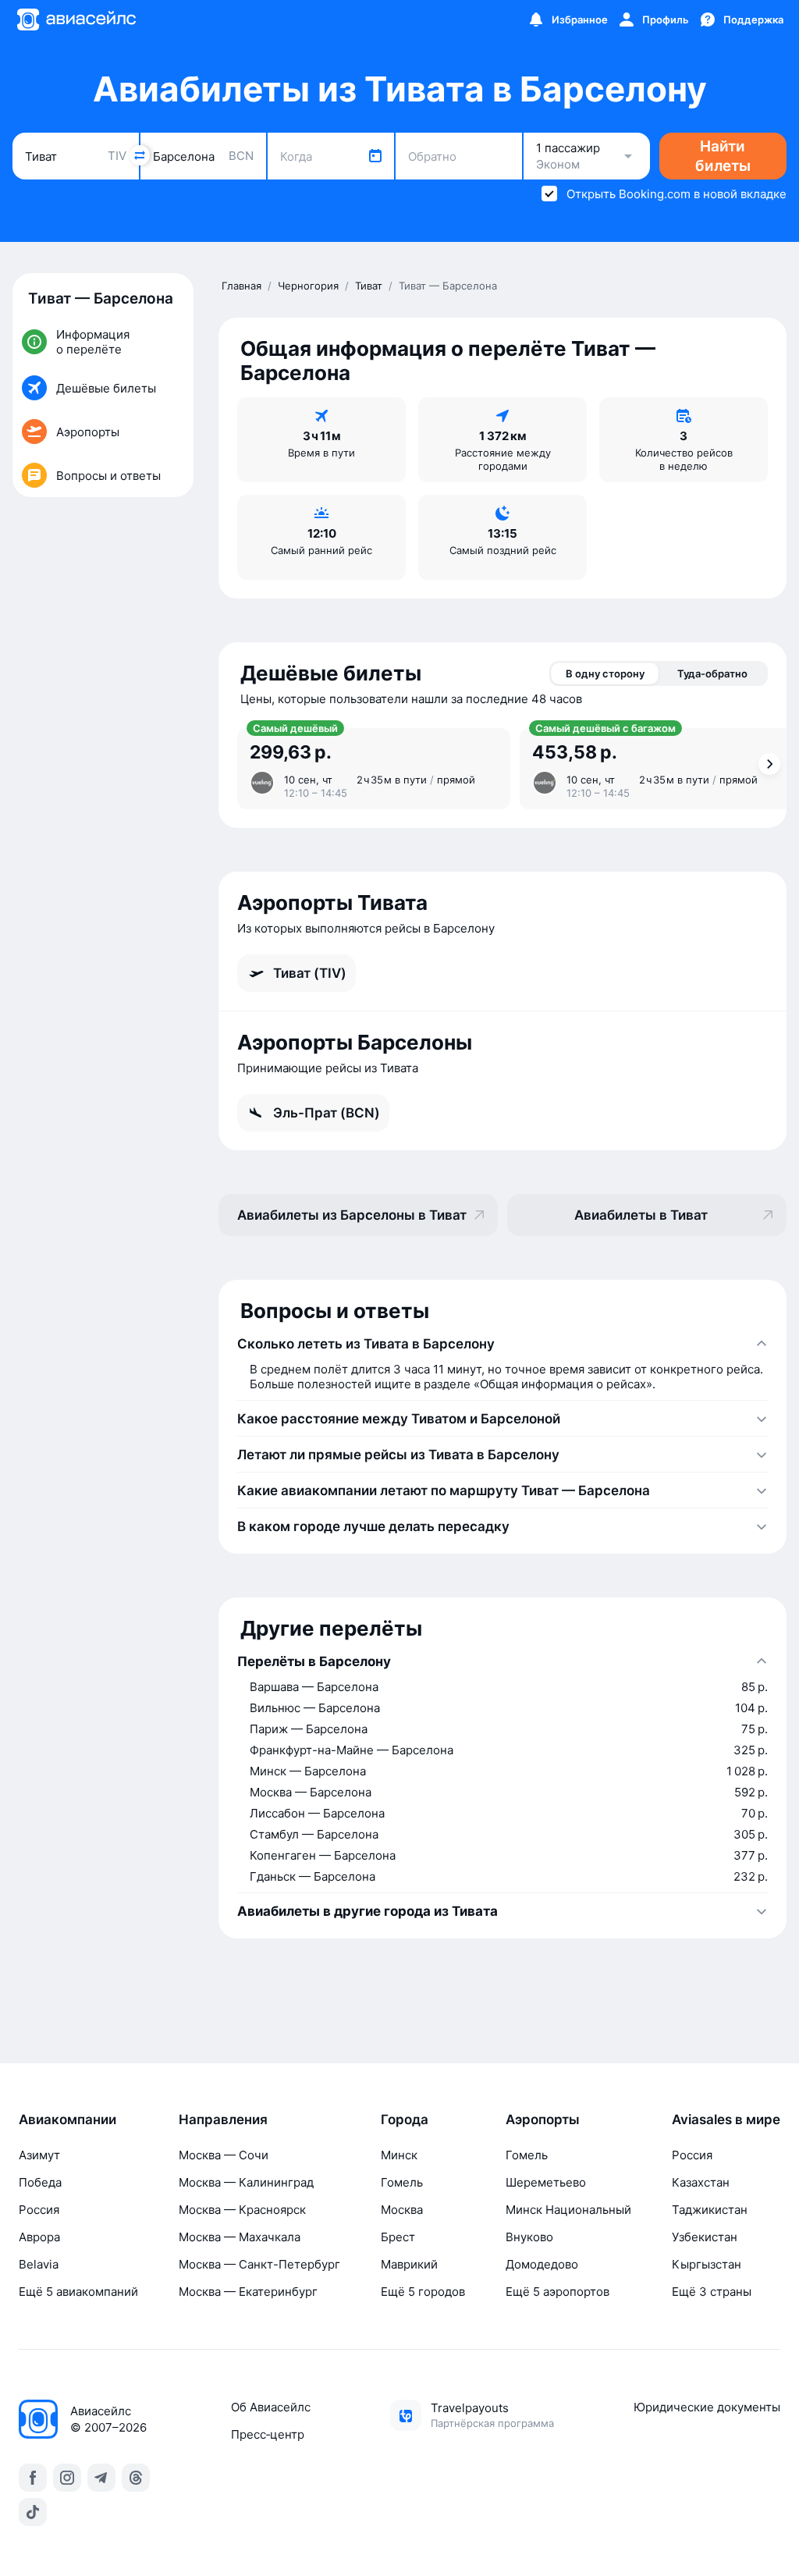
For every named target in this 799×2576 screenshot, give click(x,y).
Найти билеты (723, 156)
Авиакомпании (67, 2119)
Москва (402, 2210)
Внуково (529, 2237)
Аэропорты (543, 2119)
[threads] (136, 2478)
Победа (40, 2182)
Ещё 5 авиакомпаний (78, 2292)
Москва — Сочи (224, 2155)
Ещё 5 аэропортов (558, 2292)
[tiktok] (33, 2512)
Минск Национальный (568, 2210)
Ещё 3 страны (712, 2292)
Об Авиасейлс (271, 2407)
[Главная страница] (76, 20)
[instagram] (67, 2478)
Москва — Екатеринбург (248, 2292)
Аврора (39, 2237)
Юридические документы (707, 2407)
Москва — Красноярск (242, 2210)
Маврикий (409, 2264)
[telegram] (101, 2478)
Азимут (39, 2155)
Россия (39, 2210)
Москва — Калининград (246, 2182)
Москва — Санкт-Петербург (259, 2264)
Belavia (39, 2264)
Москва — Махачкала (240, 2237)
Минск (399, 2155)
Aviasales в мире (726, 2119)
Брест (398, 2237)
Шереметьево (546, 2182)
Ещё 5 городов (423, 2292)
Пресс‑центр (268, 2434)
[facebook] (33, 2478)
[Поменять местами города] (140, 155)
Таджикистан (710, 2210)
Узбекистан (705, 2237)
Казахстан (701, 2182)
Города (405, 2119)
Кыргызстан (707, 2264)
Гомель (402, 2182)
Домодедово (542, 2264)
